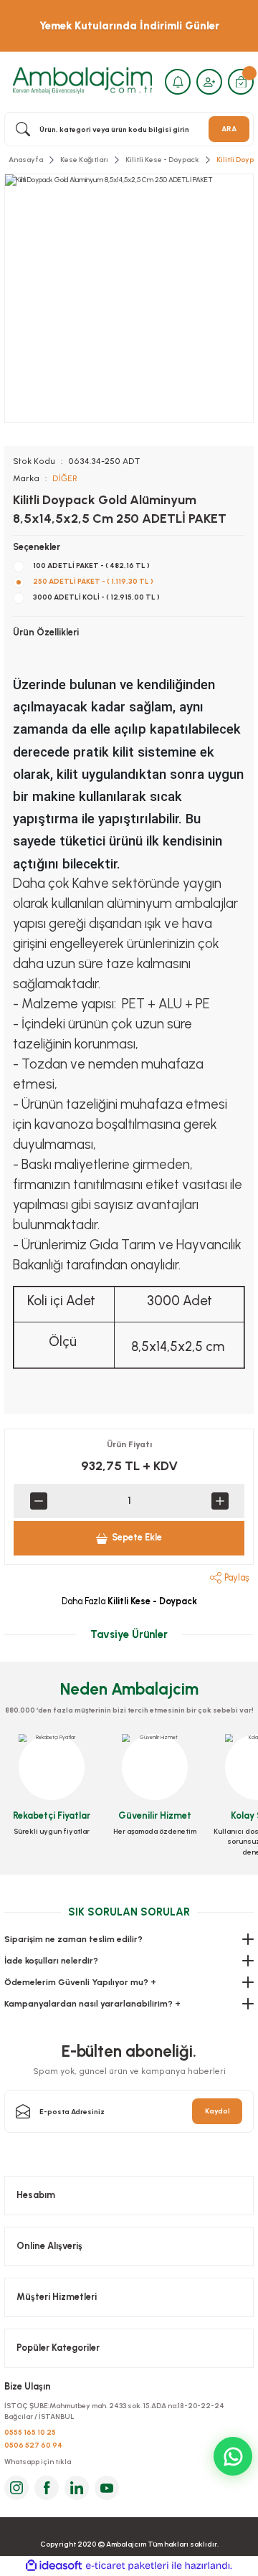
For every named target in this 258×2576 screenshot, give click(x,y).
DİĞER (65, 478)
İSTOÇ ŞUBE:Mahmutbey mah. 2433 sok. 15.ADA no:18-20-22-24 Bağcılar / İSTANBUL (114, 2411)
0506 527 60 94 (33, 2445)
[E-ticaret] (127, 2566)
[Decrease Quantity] (38, 1501)
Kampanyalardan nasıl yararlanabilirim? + (92, 2004)
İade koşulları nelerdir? (51, 1961)
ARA (229, 129)
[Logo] (82, 81)
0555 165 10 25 (30, 2432)
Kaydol (218, 2111)
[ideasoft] (54, 2566)
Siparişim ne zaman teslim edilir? (73, 1939)
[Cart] (241, 82)
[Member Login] (209, 82)
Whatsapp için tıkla (38, 2462)
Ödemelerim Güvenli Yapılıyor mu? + (80, 1982)
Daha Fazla (129, 1601)
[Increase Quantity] (220, 1501)
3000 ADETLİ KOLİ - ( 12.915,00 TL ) (96, 597)
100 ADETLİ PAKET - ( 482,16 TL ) (91, 565)
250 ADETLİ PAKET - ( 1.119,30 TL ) (93, 581)
